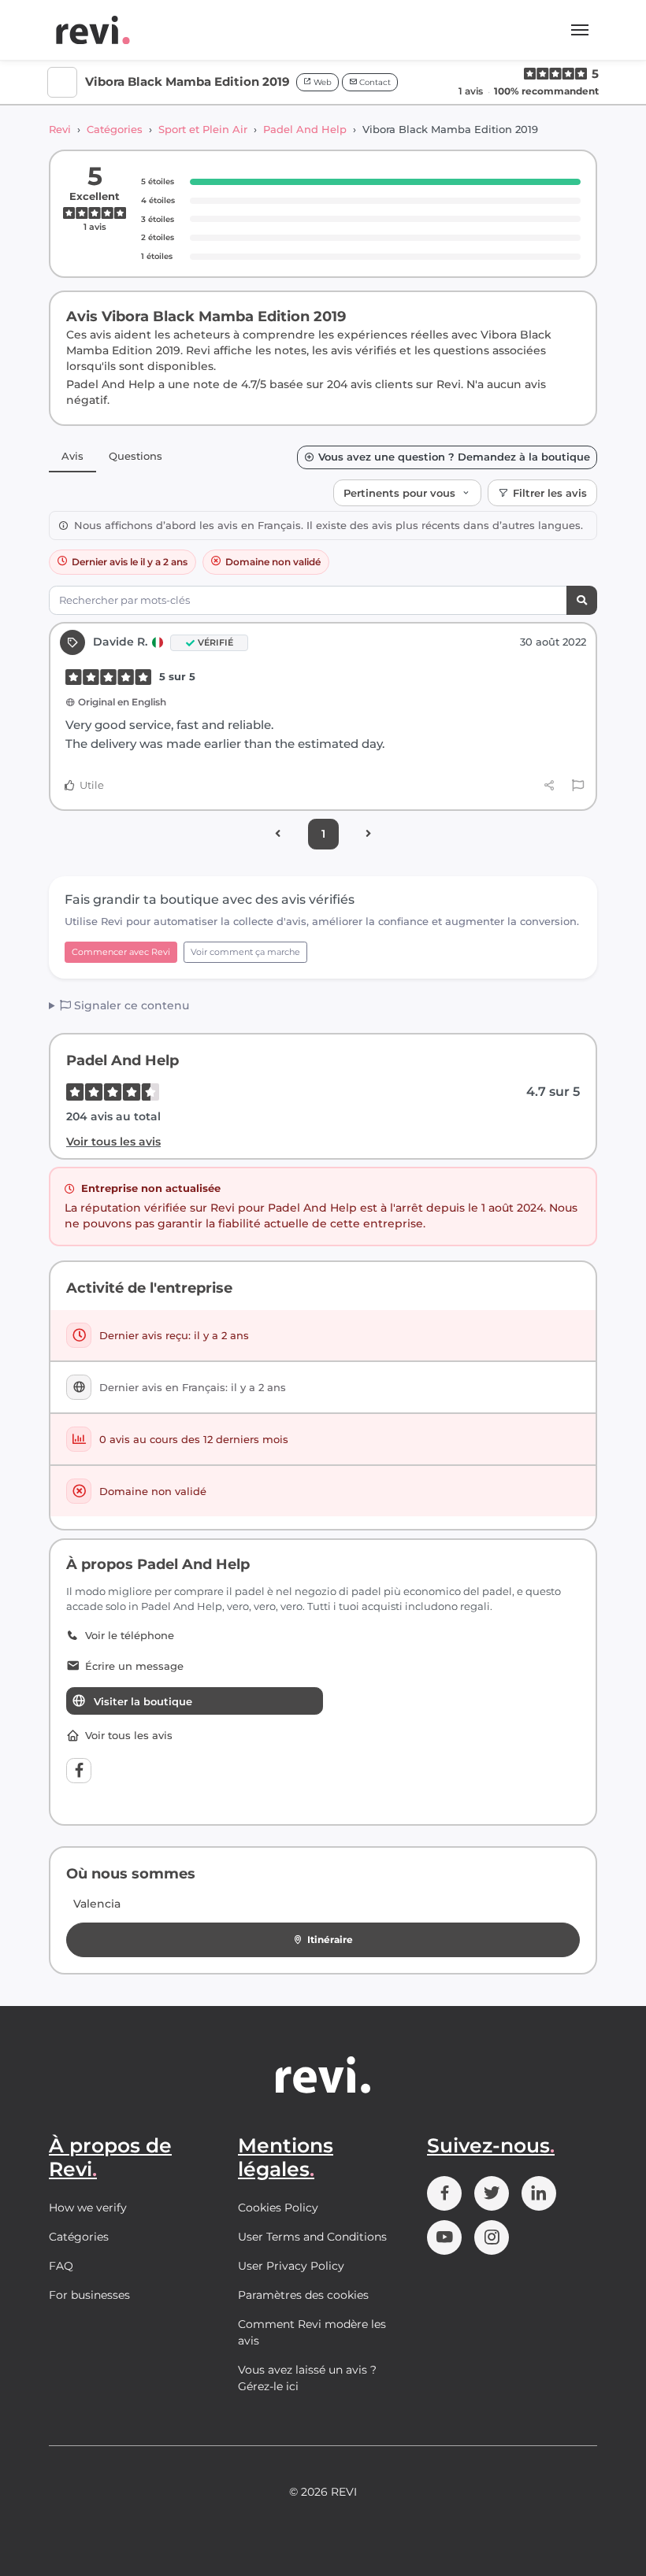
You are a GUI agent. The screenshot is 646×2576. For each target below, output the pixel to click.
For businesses (89, 2295)
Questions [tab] (136, 456)
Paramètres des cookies (303, 2295)
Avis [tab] (72, 456)
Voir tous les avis (113, 1142)
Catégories (115, 129)
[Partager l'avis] (549, 785)
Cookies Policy (278, 2208)
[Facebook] (79, 1771)
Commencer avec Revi (121, 952)
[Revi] (93, 30)
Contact (374, 82)
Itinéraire (330, 1939)
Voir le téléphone (130, 1636)
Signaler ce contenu (130, 1005)
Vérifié (215, 642)
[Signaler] (578, 786)
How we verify (88, 2208)
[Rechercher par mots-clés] (582, 600)
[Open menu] (580, 30)
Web (321, 82)
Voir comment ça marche (245, 952)
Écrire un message (134, 1666)
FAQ (61, 2266)
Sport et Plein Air (203, 129)
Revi (60, 129)
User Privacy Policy (291, 2266)
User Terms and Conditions (312, 2237)
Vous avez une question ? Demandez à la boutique (454, 457)
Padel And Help (305, 129)
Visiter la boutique (143, 1701)
